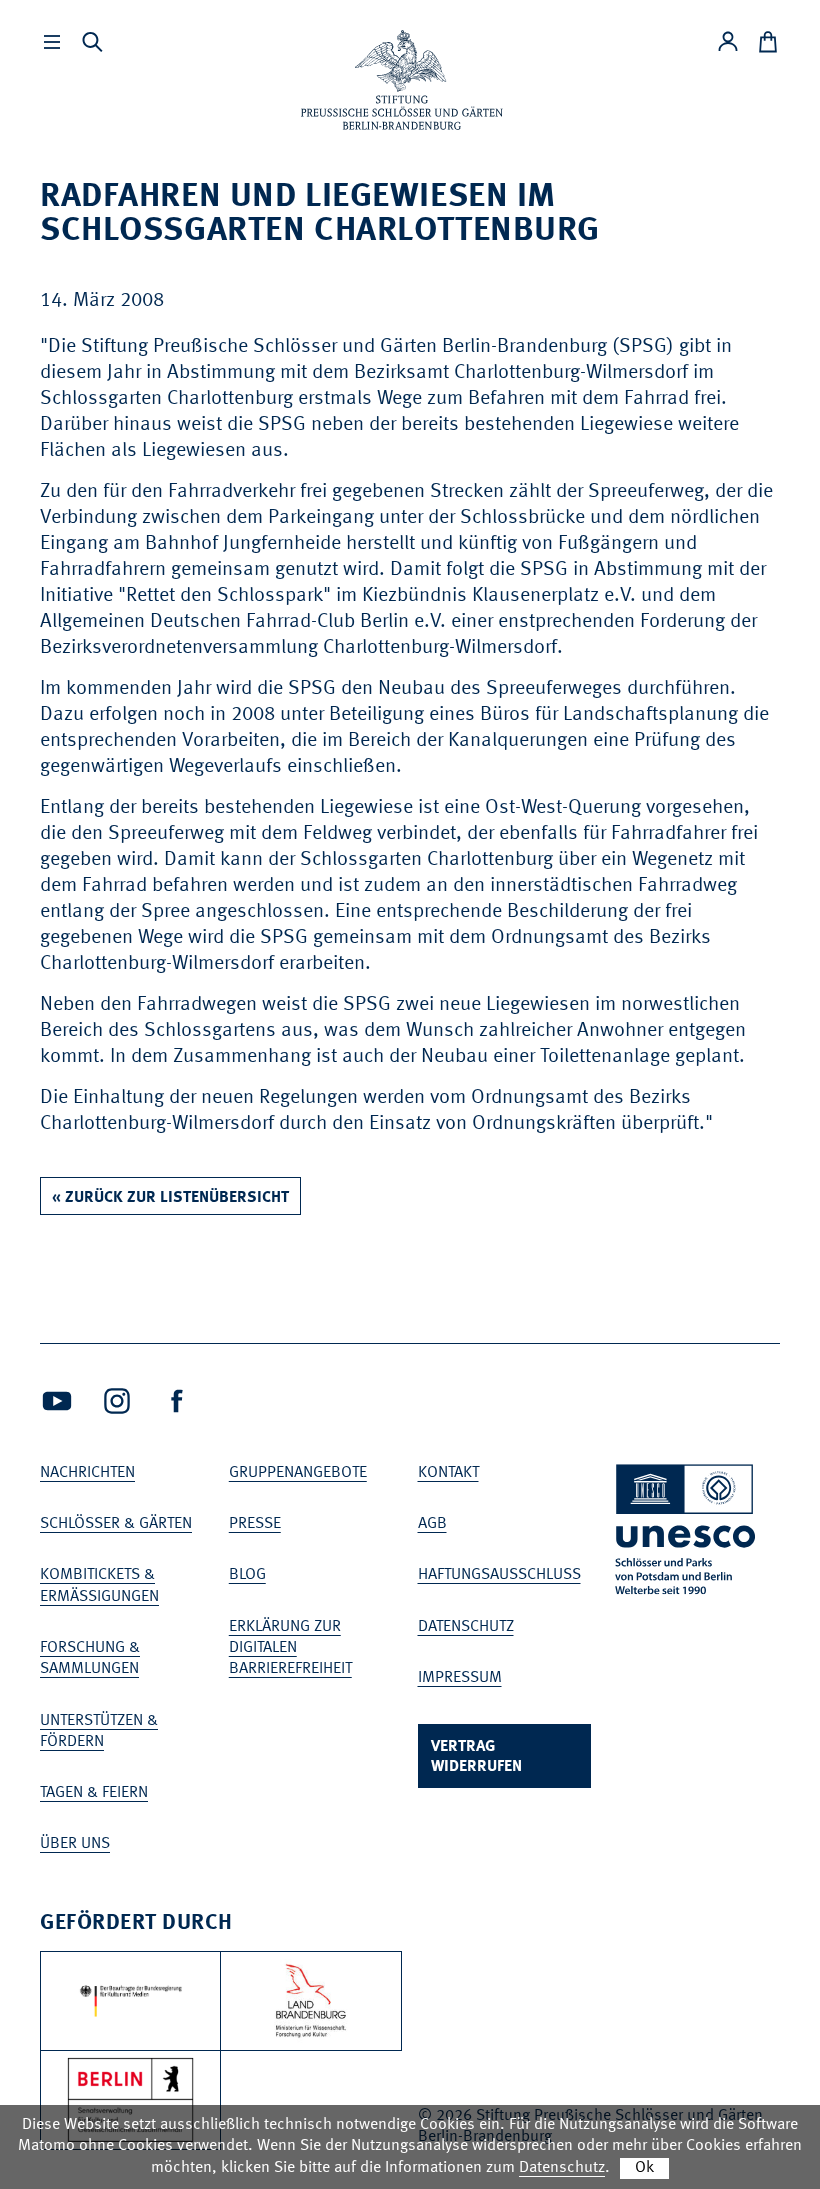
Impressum (460, 1678)
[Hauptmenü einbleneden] (52, 42)
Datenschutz (466, 1627)
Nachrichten (87, 1473)
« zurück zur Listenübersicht (170, 1198)
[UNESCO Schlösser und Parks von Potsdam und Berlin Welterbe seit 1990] (687, 1533)
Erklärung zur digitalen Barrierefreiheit (290, 1648)
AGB (432, 1524)
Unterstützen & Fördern (99, 1731)
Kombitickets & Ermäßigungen (99, 1585)
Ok (644, 2168)
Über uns (75, 1844)
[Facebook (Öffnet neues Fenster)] (177, 1401)
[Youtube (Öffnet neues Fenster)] (57, 1401)
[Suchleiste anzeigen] (92, 42)
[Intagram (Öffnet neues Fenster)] (117, 1401)
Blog (247, 1575)
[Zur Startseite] (402, 80)
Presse (255, 1524)
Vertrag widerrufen (476, 1757)
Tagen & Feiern (94, 1793)
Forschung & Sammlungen (90, 1658)
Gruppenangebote (298, 1473)
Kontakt (448, 1473)
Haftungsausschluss (499, 1575)
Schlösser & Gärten (116, 1524)
